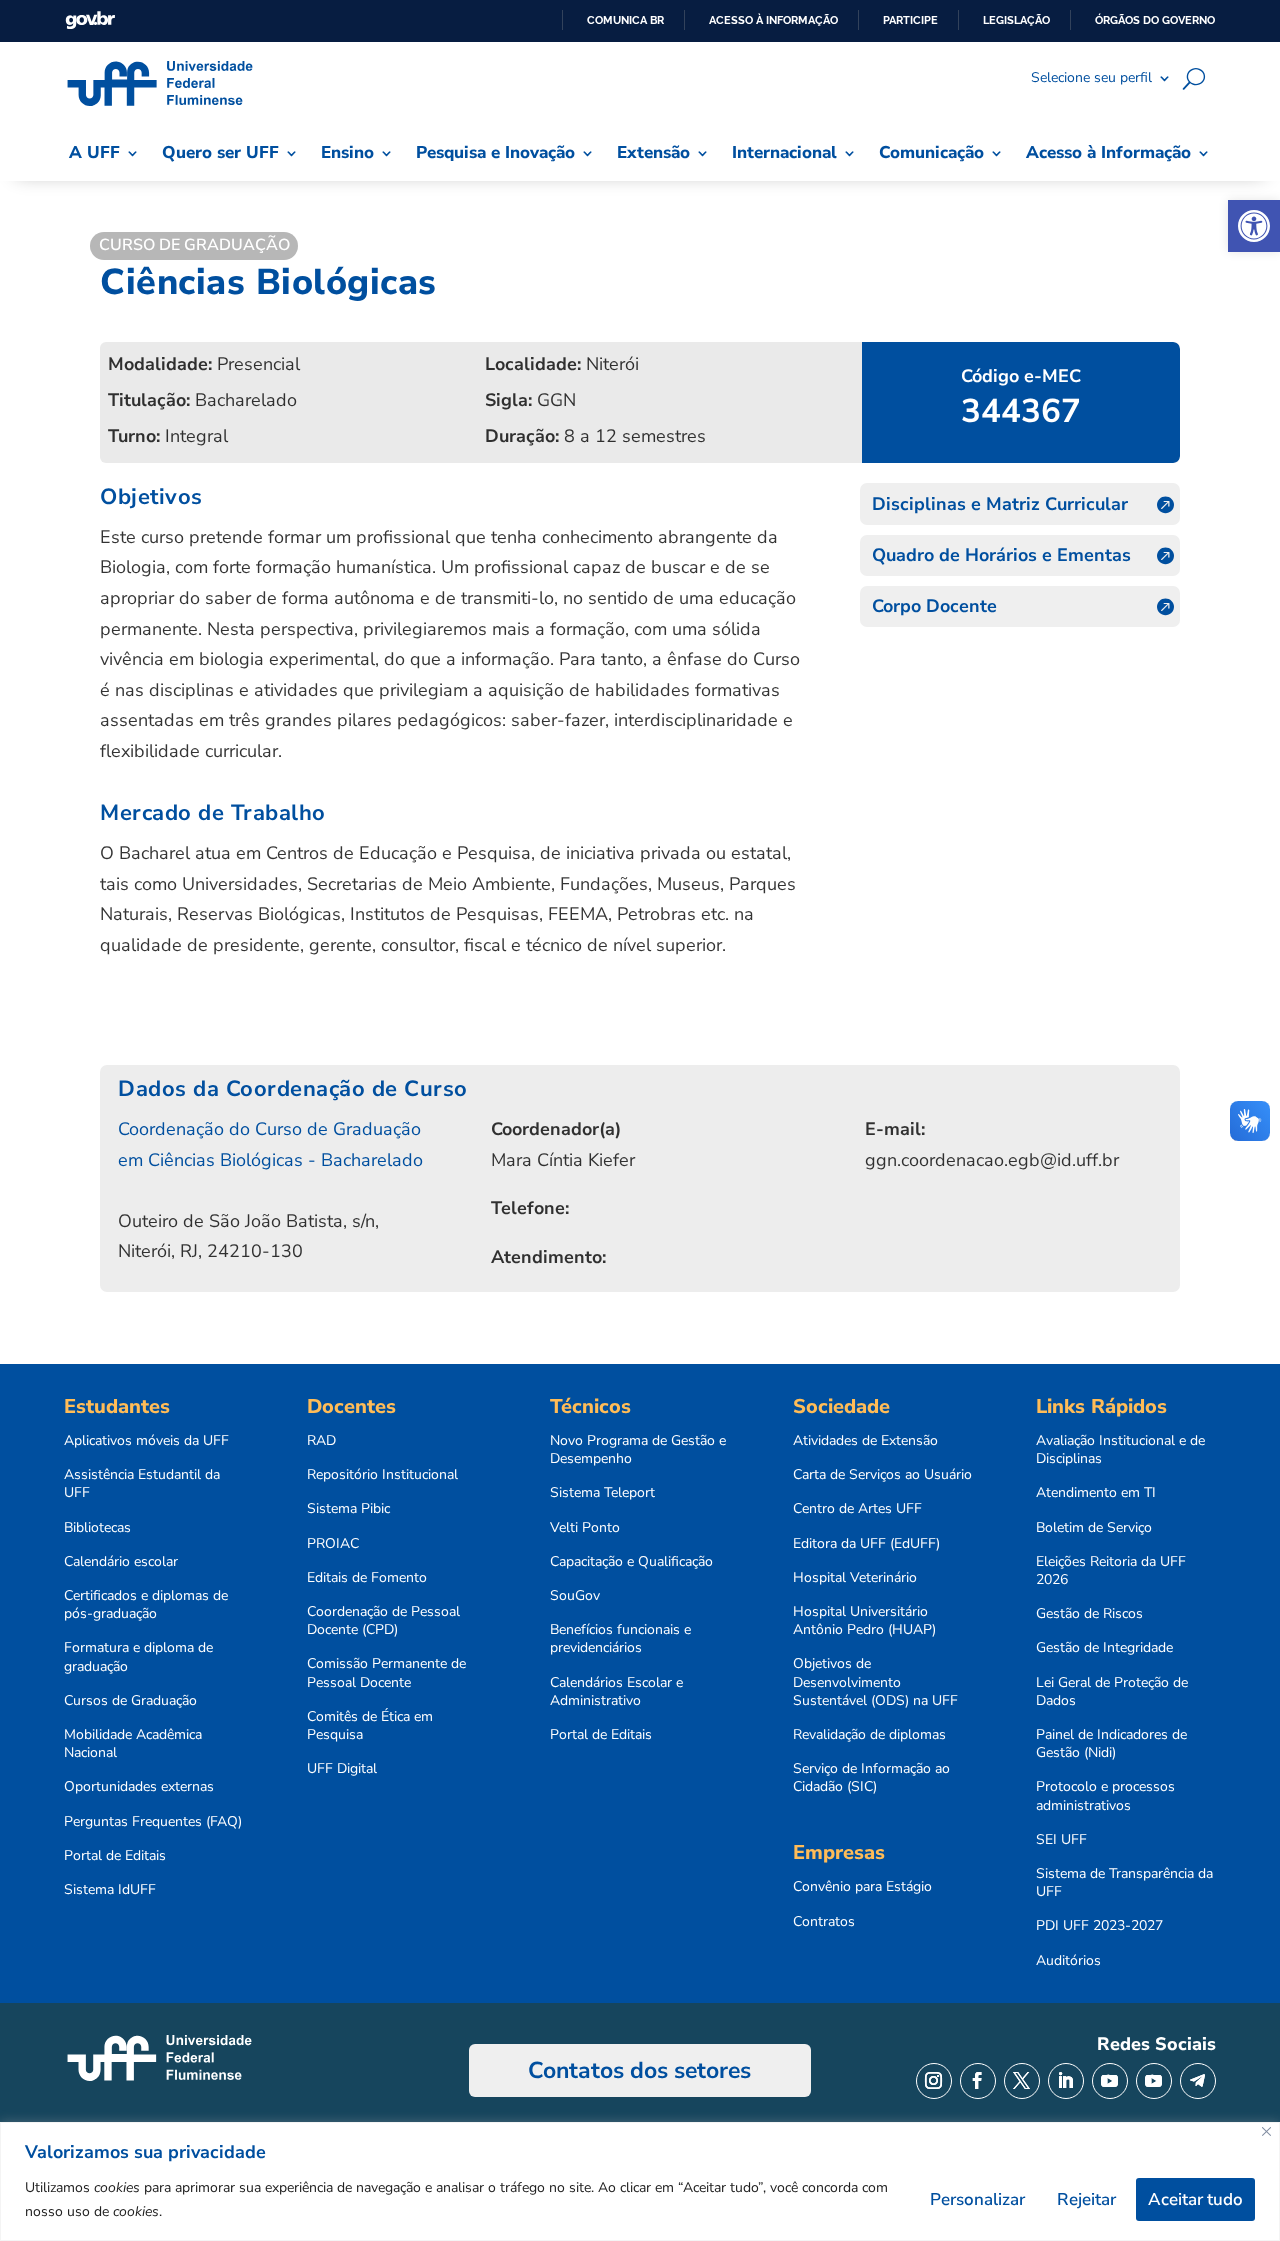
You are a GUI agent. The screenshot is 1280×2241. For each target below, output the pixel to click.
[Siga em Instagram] (934, 2081)
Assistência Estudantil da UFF (142, 1484)
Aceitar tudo (1195, 2199)
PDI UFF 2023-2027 (1099, 1926)
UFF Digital (342, 1769)
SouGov (575, 1596)
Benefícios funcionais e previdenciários (620, 1639)
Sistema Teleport (602, 1493)
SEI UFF (1061, 1840)
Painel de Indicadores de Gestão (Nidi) (1111, 1744)
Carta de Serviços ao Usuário (882, 1475)
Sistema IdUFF (110, 1890)
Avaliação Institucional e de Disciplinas (1120, 1450)
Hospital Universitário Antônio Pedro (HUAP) (864, 1621)
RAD (321, 1441)
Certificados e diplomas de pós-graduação (146, 1605)
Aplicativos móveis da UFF (146, 1441)
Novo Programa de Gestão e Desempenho (638, 1450)
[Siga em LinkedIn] (1066, 2081)
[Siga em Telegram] (1198, 2081)
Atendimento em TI (1096, 1493)
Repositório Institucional (382, 1475)
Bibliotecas (97, 1528)
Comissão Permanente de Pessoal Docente (386, 1673)
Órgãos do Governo (1155, 20)
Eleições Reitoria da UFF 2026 (1111, 1571)
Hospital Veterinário (855, 1578)
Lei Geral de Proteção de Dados (1112, 1692)
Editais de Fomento (367, 1578)
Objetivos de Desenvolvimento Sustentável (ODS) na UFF (875, 1682)
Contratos (824, 1922)
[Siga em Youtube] (1110, 2081)
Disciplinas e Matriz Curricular (1000, 504)
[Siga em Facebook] (978, 2081)
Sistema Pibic (348, 1509)
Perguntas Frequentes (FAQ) (153, 1822)
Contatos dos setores (639, 2070)
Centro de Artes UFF (857, 1509)
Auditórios (1068, 1961)
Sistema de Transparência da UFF (1124, 1883)
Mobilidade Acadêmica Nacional (133, 1744)
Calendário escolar (121, 1562)
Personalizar (977, 2199)
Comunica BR (625, 20)
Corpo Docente (934, 606)
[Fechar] (1266, 2131)
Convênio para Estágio (862, 1887)
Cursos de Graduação (130, 1701)
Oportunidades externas (139, 1787)
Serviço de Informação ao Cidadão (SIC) (871, 1778)
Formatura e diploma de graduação (138, 1657)
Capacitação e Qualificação (631, 1562)
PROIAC (333, 1544)
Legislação (1016, 20)
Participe (910, 20)
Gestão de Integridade (1104, 1648)
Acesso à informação (773, 20)
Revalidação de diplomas (869, 1735)
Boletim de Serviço (1094, 1528)
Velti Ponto (585, 1528)
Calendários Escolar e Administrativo (616, 1692)
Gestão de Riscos (1089, 1614)
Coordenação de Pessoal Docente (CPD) (383, 1621)
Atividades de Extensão (865, 1441)
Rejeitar (1086, 2199)
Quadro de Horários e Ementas (1001, 555)
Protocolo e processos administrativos (1105, 1796)
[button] (1254, 226)
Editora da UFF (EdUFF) (866, 1544)
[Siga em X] (1022, 2081)
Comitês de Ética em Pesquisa (370, 1726)
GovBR (90, 20)
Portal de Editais (115, 1856)
